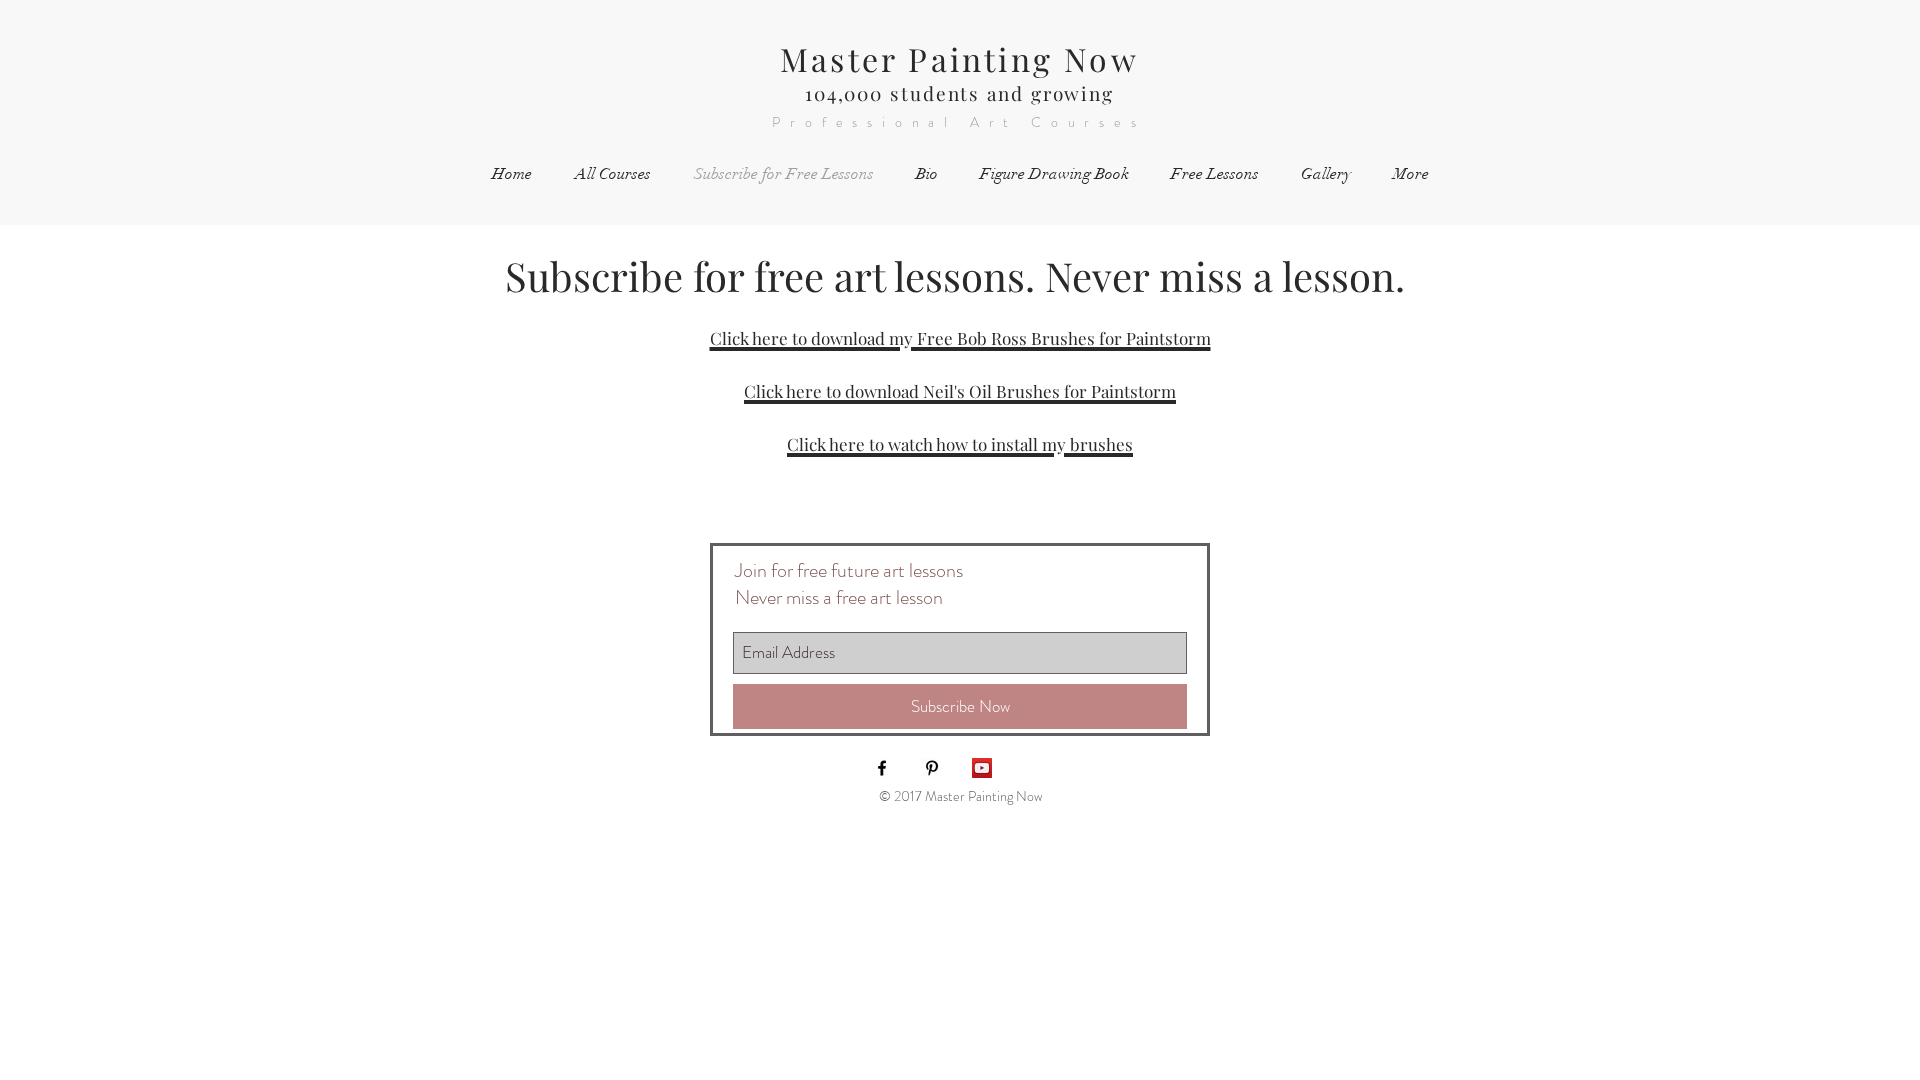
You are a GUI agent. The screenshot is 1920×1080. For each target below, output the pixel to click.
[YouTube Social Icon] (982, 768)
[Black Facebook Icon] (882, 768)
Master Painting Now (959, 58)
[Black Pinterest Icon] (932, 768)
